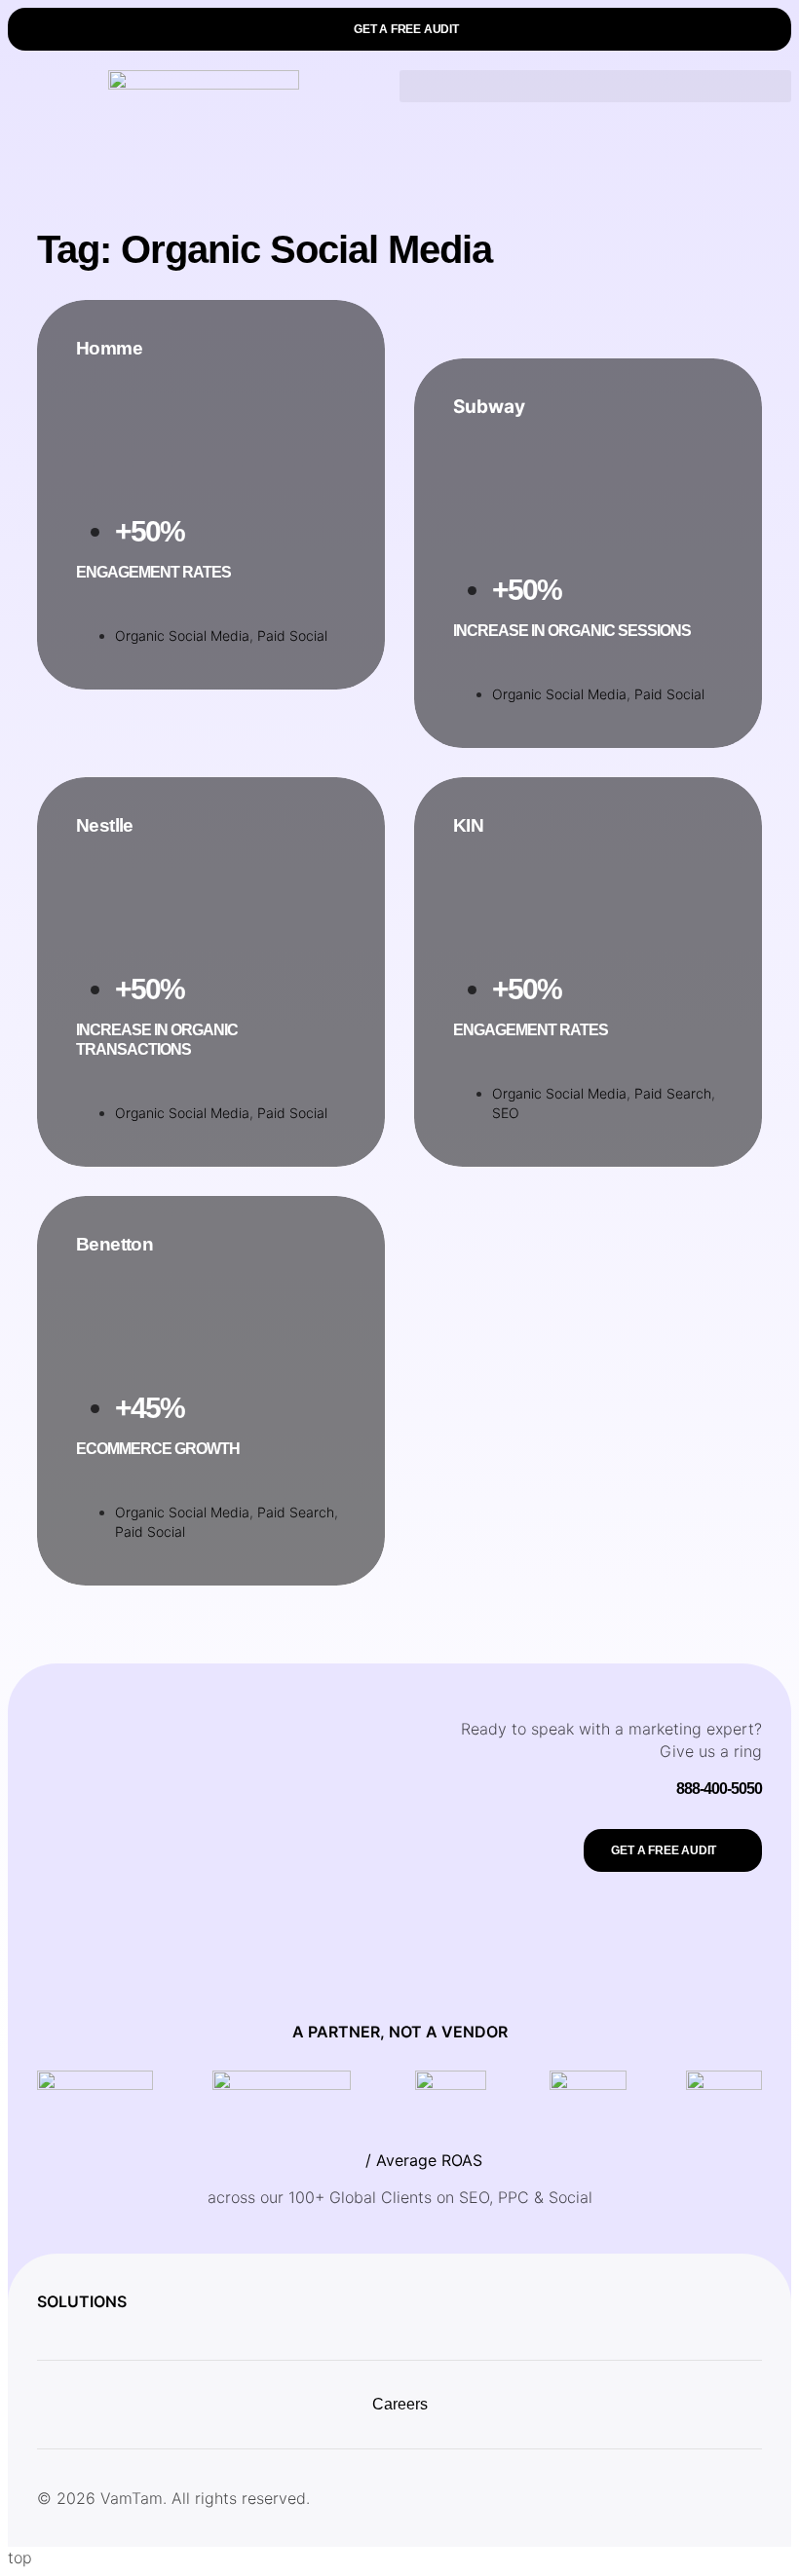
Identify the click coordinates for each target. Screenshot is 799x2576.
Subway (489, 407)
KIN (468, 825)
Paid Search (673, 1093)
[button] (399, 29)
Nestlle (105, 825)
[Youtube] (742, 2498)
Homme (109, 348)
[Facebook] (699, 2498)
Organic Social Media (182, 635)
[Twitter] (655, 2498)
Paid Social (292, 635)
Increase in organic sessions (572, 631)
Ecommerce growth (158, 1449)
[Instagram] (611, 2498)
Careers (400, 2404)
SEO (506, 1113)
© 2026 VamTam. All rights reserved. (173, 2498)
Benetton (114, 1244)
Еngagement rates (153, 572)
